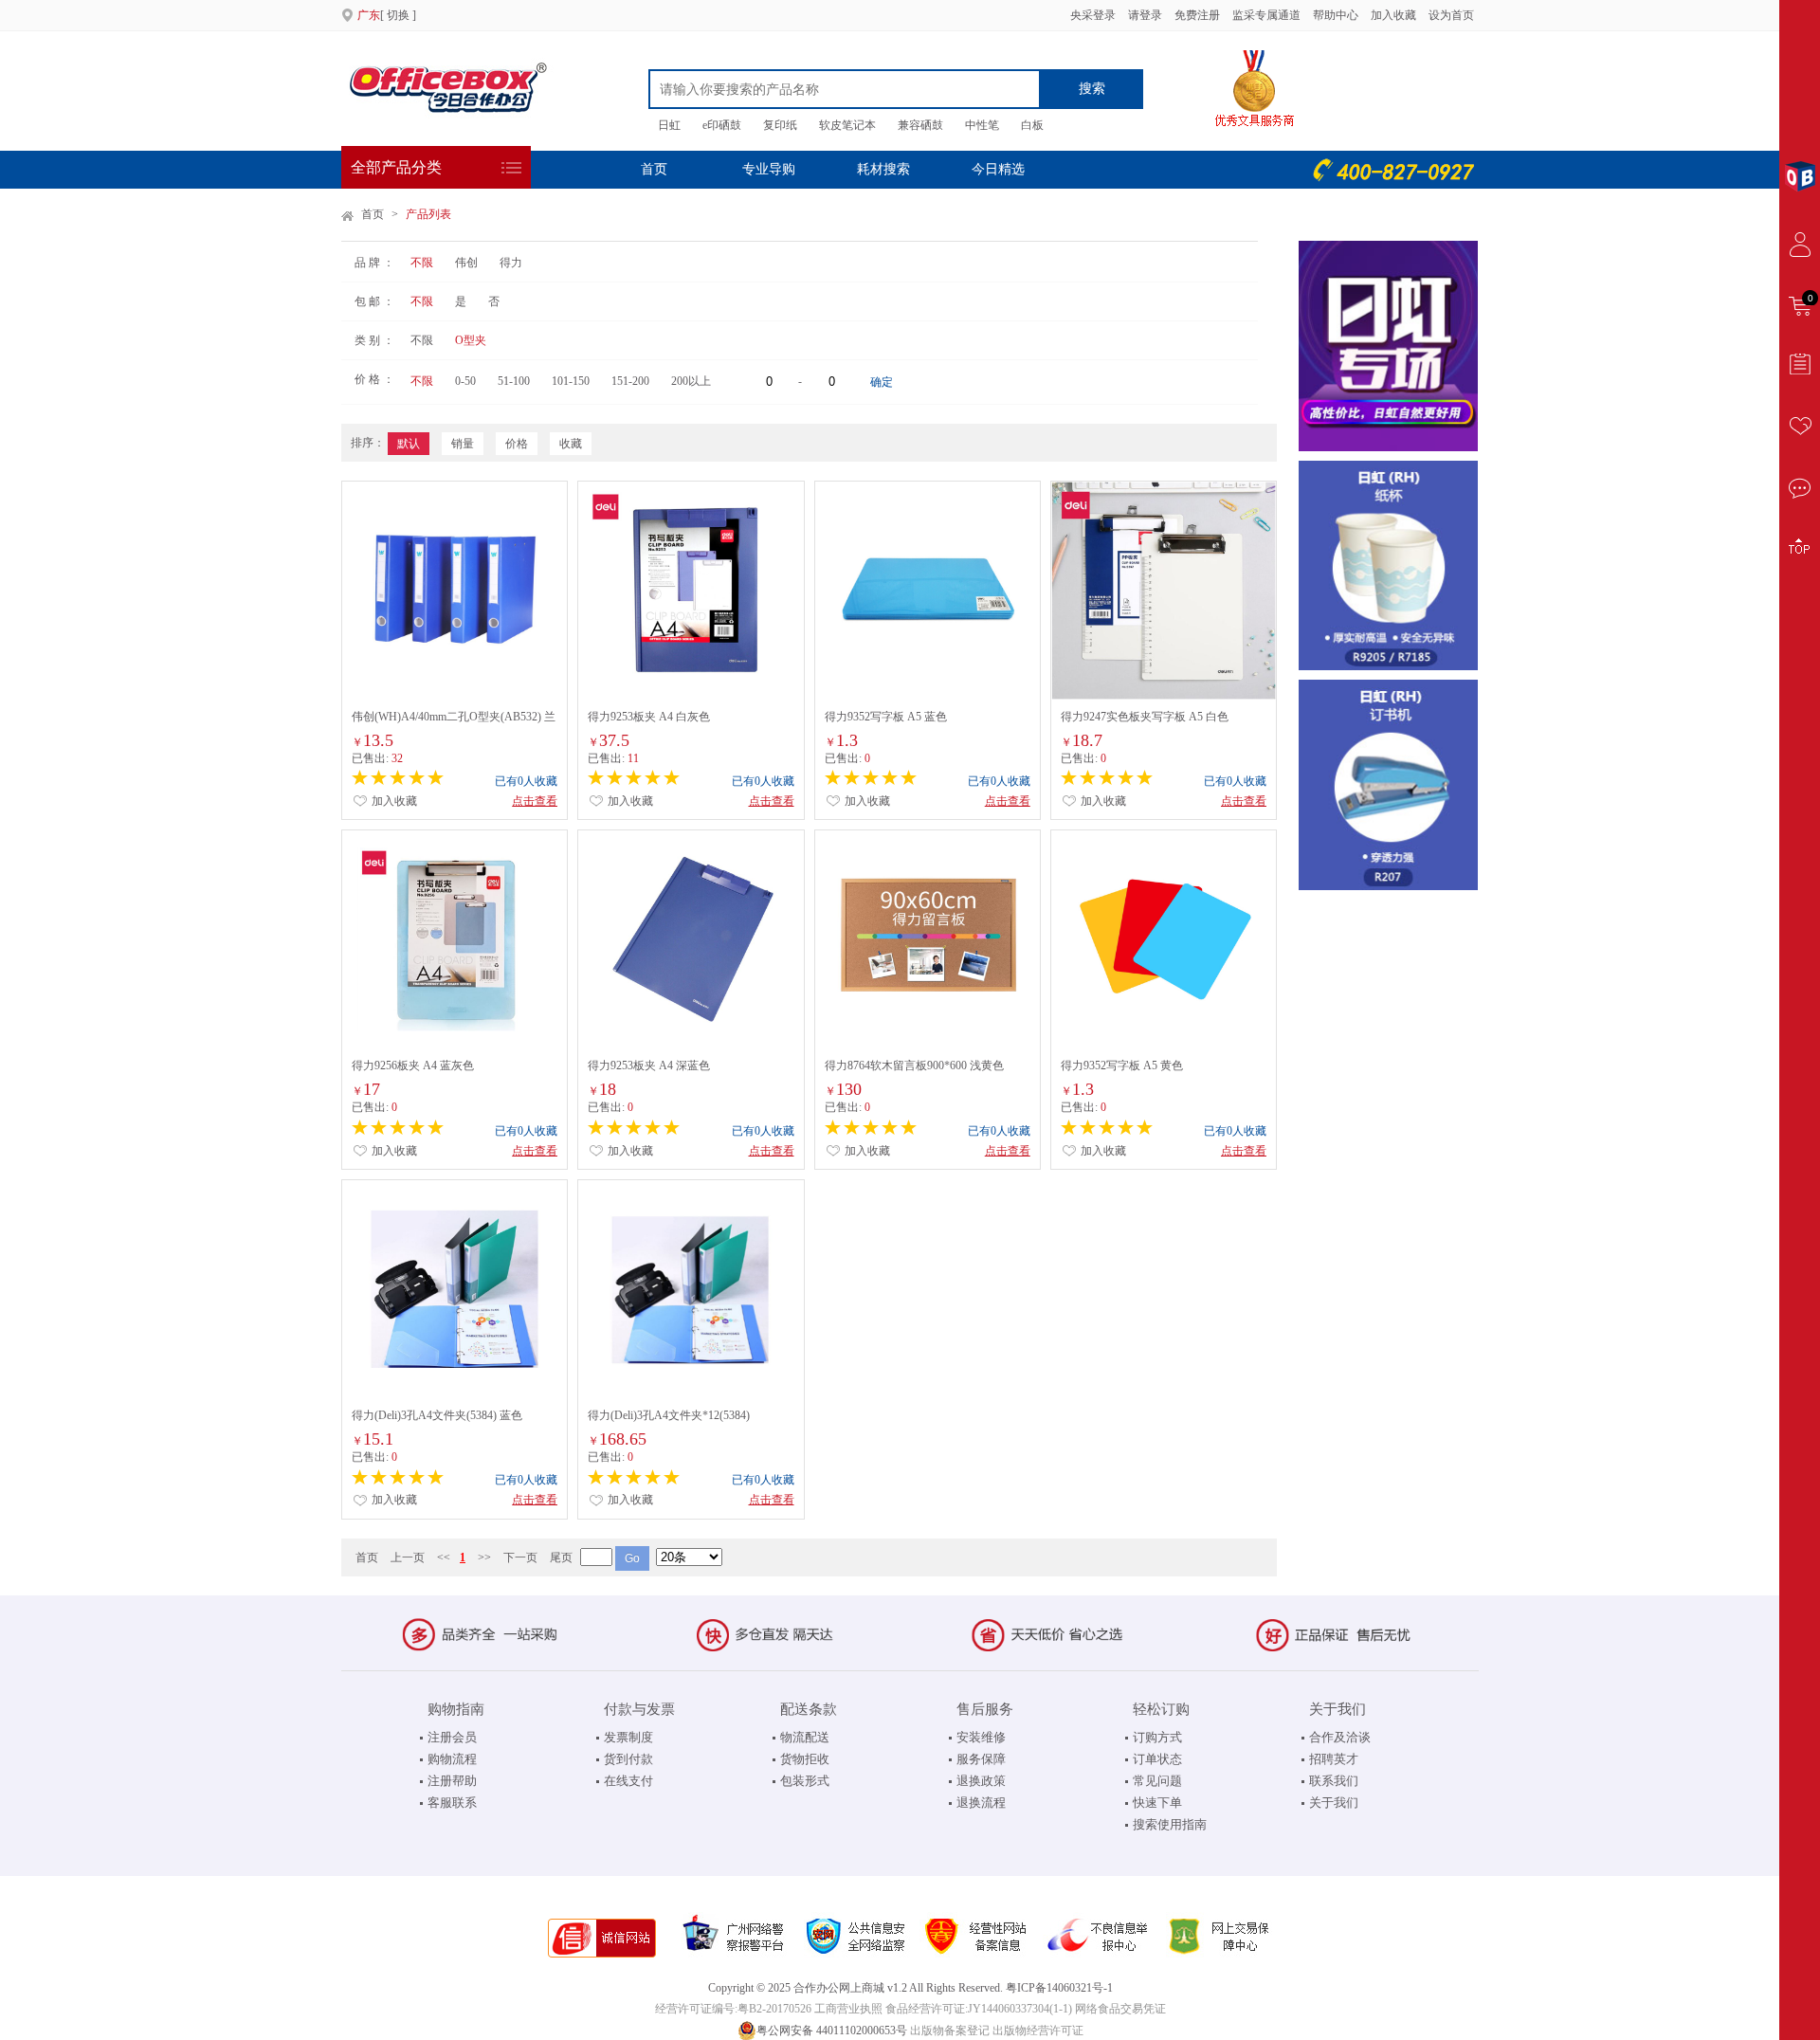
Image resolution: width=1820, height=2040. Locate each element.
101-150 (571, 381)
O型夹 (471, 340)
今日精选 (998, 169)
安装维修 (981, 1737)
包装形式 (805, 1781)
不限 (422, 263)
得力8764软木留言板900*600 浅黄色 (914, 1066)
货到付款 (628, 1759)
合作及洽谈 (1340, 1737)
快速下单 (1157, 1803)
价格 (517, 444)
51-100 (514, 381)
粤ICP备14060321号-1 (1059, 1988)
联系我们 (1334, 1781)
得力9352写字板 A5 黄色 (1122, 1066)
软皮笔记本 (847, 125)
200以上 (691, 381)
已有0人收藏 (526, 781)
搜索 (1092, 89)
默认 (409, 444)
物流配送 (805, 1737)
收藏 (571, 444)
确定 (882, 382)
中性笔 (982, 125)
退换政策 (981, 1781)
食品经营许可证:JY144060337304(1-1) (979, 2009)
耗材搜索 (883, 169)
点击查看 (535, 801)
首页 (654, 169)
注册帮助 (452, 1781)
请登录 (1145, 15)
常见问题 (1157, 1781)
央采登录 (1092, 15)
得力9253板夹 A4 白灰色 (649, 717)
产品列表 (428, 214)
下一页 (520, 1557)
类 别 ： (374, 340)
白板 (1032, 125)
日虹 (669, 125)
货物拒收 (805, 1759)
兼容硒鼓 (920, 125)
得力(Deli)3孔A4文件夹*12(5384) (669, 1415)
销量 (463, 444)
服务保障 (981, 1759)
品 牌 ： (374, 263)
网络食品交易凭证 (1120, 2009)
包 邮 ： (374, 301)
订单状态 (1157, 1759)
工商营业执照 (848, 2009)
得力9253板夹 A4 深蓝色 (649, 1066)
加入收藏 (1395, 15)
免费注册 (1197, 15)
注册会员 (452, 1737)
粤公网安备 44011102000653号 (832, 2031)
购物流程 (452, 1759)
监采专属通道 (1266, 15)
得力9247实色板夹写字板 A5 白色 (1145, 717)
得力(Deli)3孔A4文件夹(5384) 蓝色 (437, 1415)
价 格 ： (374, 379)
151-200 (630, 381)
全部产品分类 (396, 167)
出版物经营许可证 (1038, 2031)
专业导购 (769, 169)
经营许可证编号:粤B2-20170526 (733, 2009)
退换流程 (981, 1803)
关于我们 (1334, 1803)
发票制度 (628, 1737)
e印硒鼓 (722, 125)
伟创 (466, 263)
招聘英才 (1334, 1759)
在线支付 (628, 1781)
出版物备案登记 (950, 2031)
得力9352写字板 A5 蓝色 (886, 717)
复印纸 (780, 125)
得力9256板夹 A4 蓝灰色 (413, 1066)
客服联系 (452, 1803)
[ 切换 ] (387, 15)
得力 (511, 263)
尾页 (561, 1557)
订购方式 (1157, 1737)
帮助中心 (1336, 15)
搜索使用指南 (1170, 1824)
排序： (368, 443)
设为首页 (1451, 15)
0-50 (465, 381)
